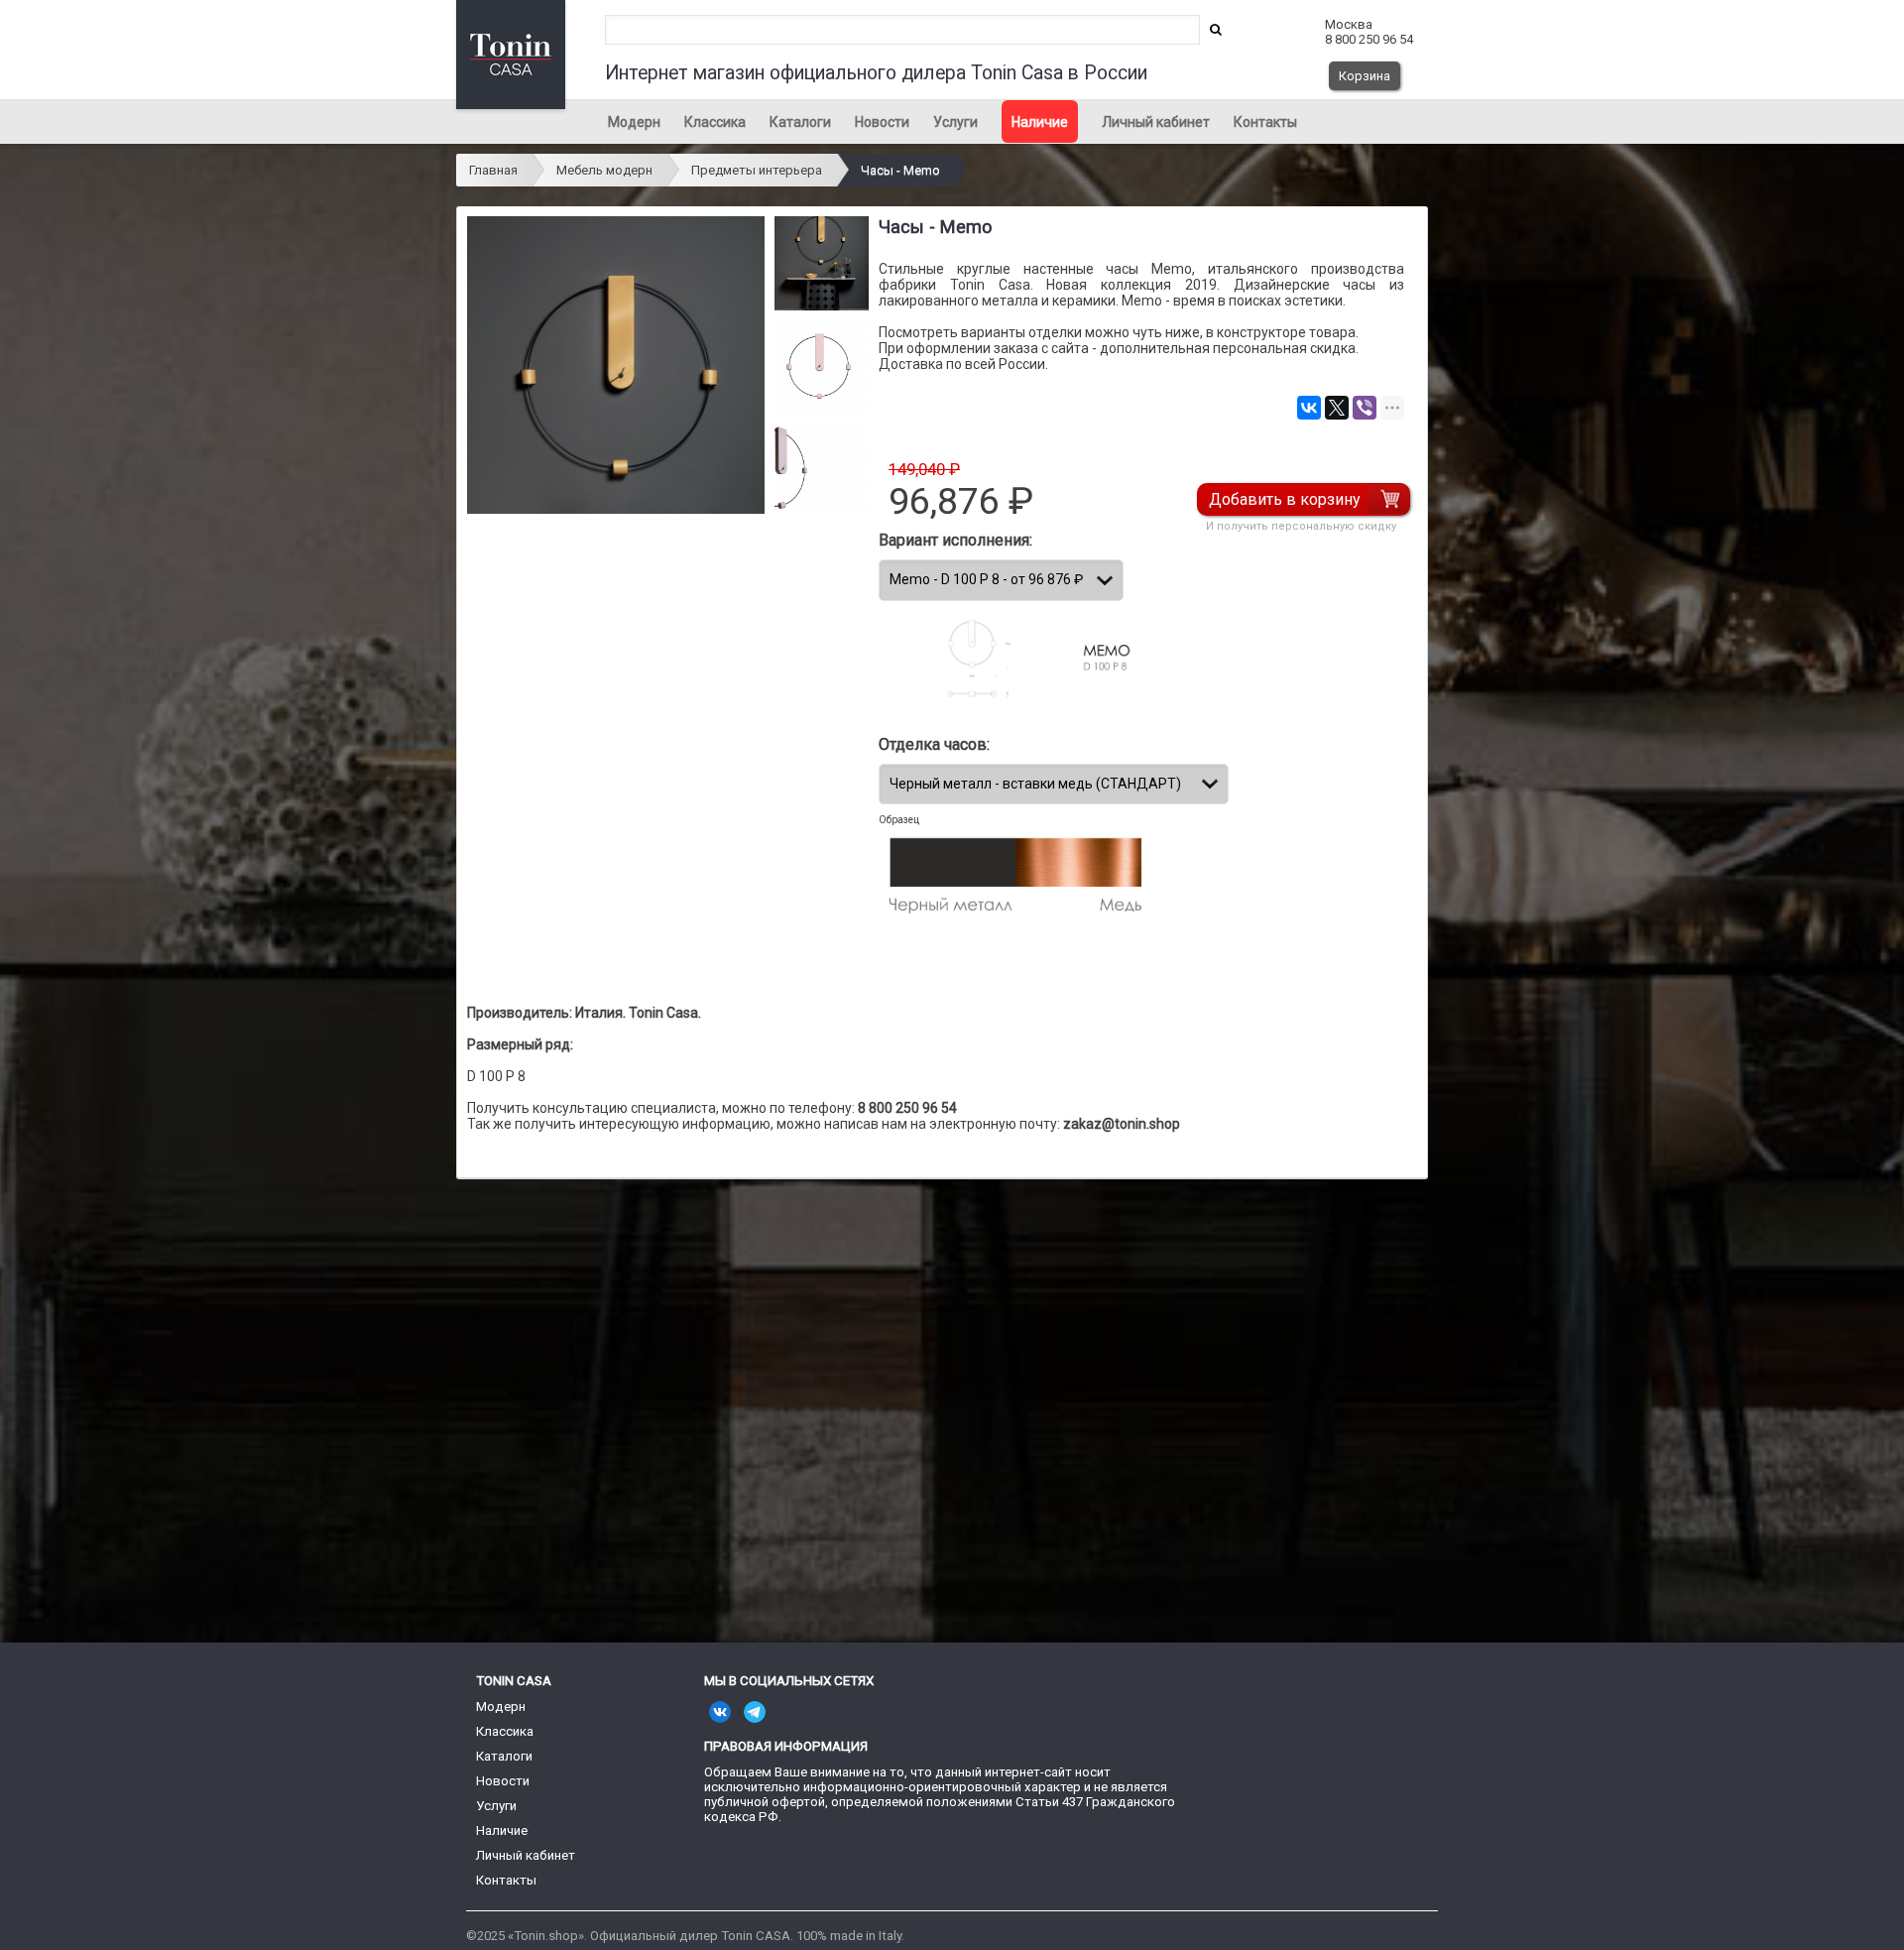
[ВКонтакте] (1309, 408)
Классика (715, 122)
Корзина (1365, 76)
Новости (882, 122)
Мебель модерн (604, 170)
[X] (1337, 408)
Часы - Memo (900, 170)
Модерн (634, 122)
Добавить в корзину (1285, 499)
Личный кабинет (1156, 122)
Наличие (1040, 122)
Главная (493, 170)
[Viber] (1365, 408)
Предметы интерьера (757, 170)
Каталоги (800, 122)
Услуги (955, 122)
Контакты (1265, 122)
